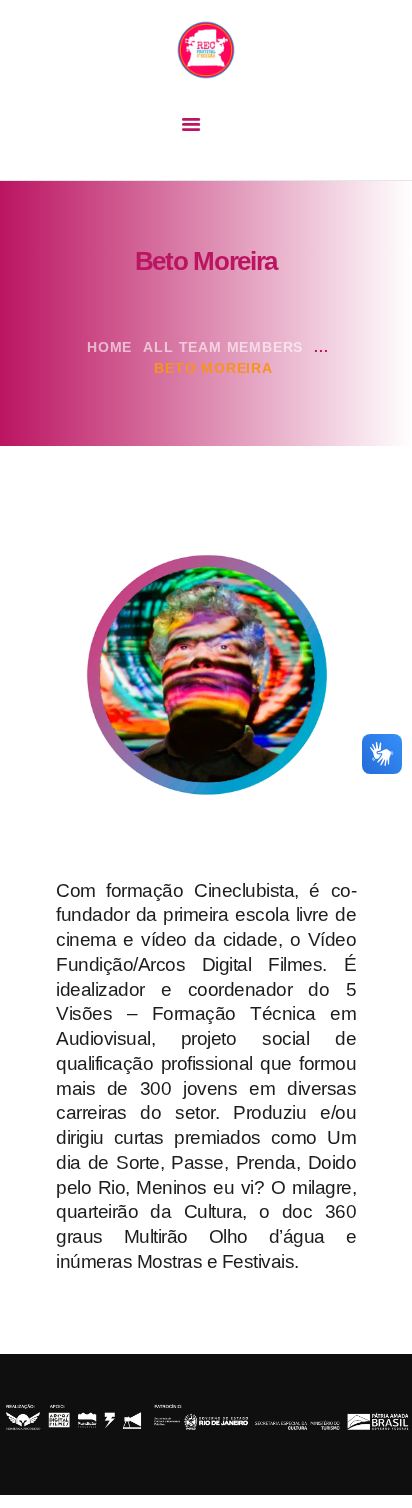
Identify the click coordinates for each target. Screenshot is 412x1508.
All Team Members (223, 347)
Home (109, 347)
